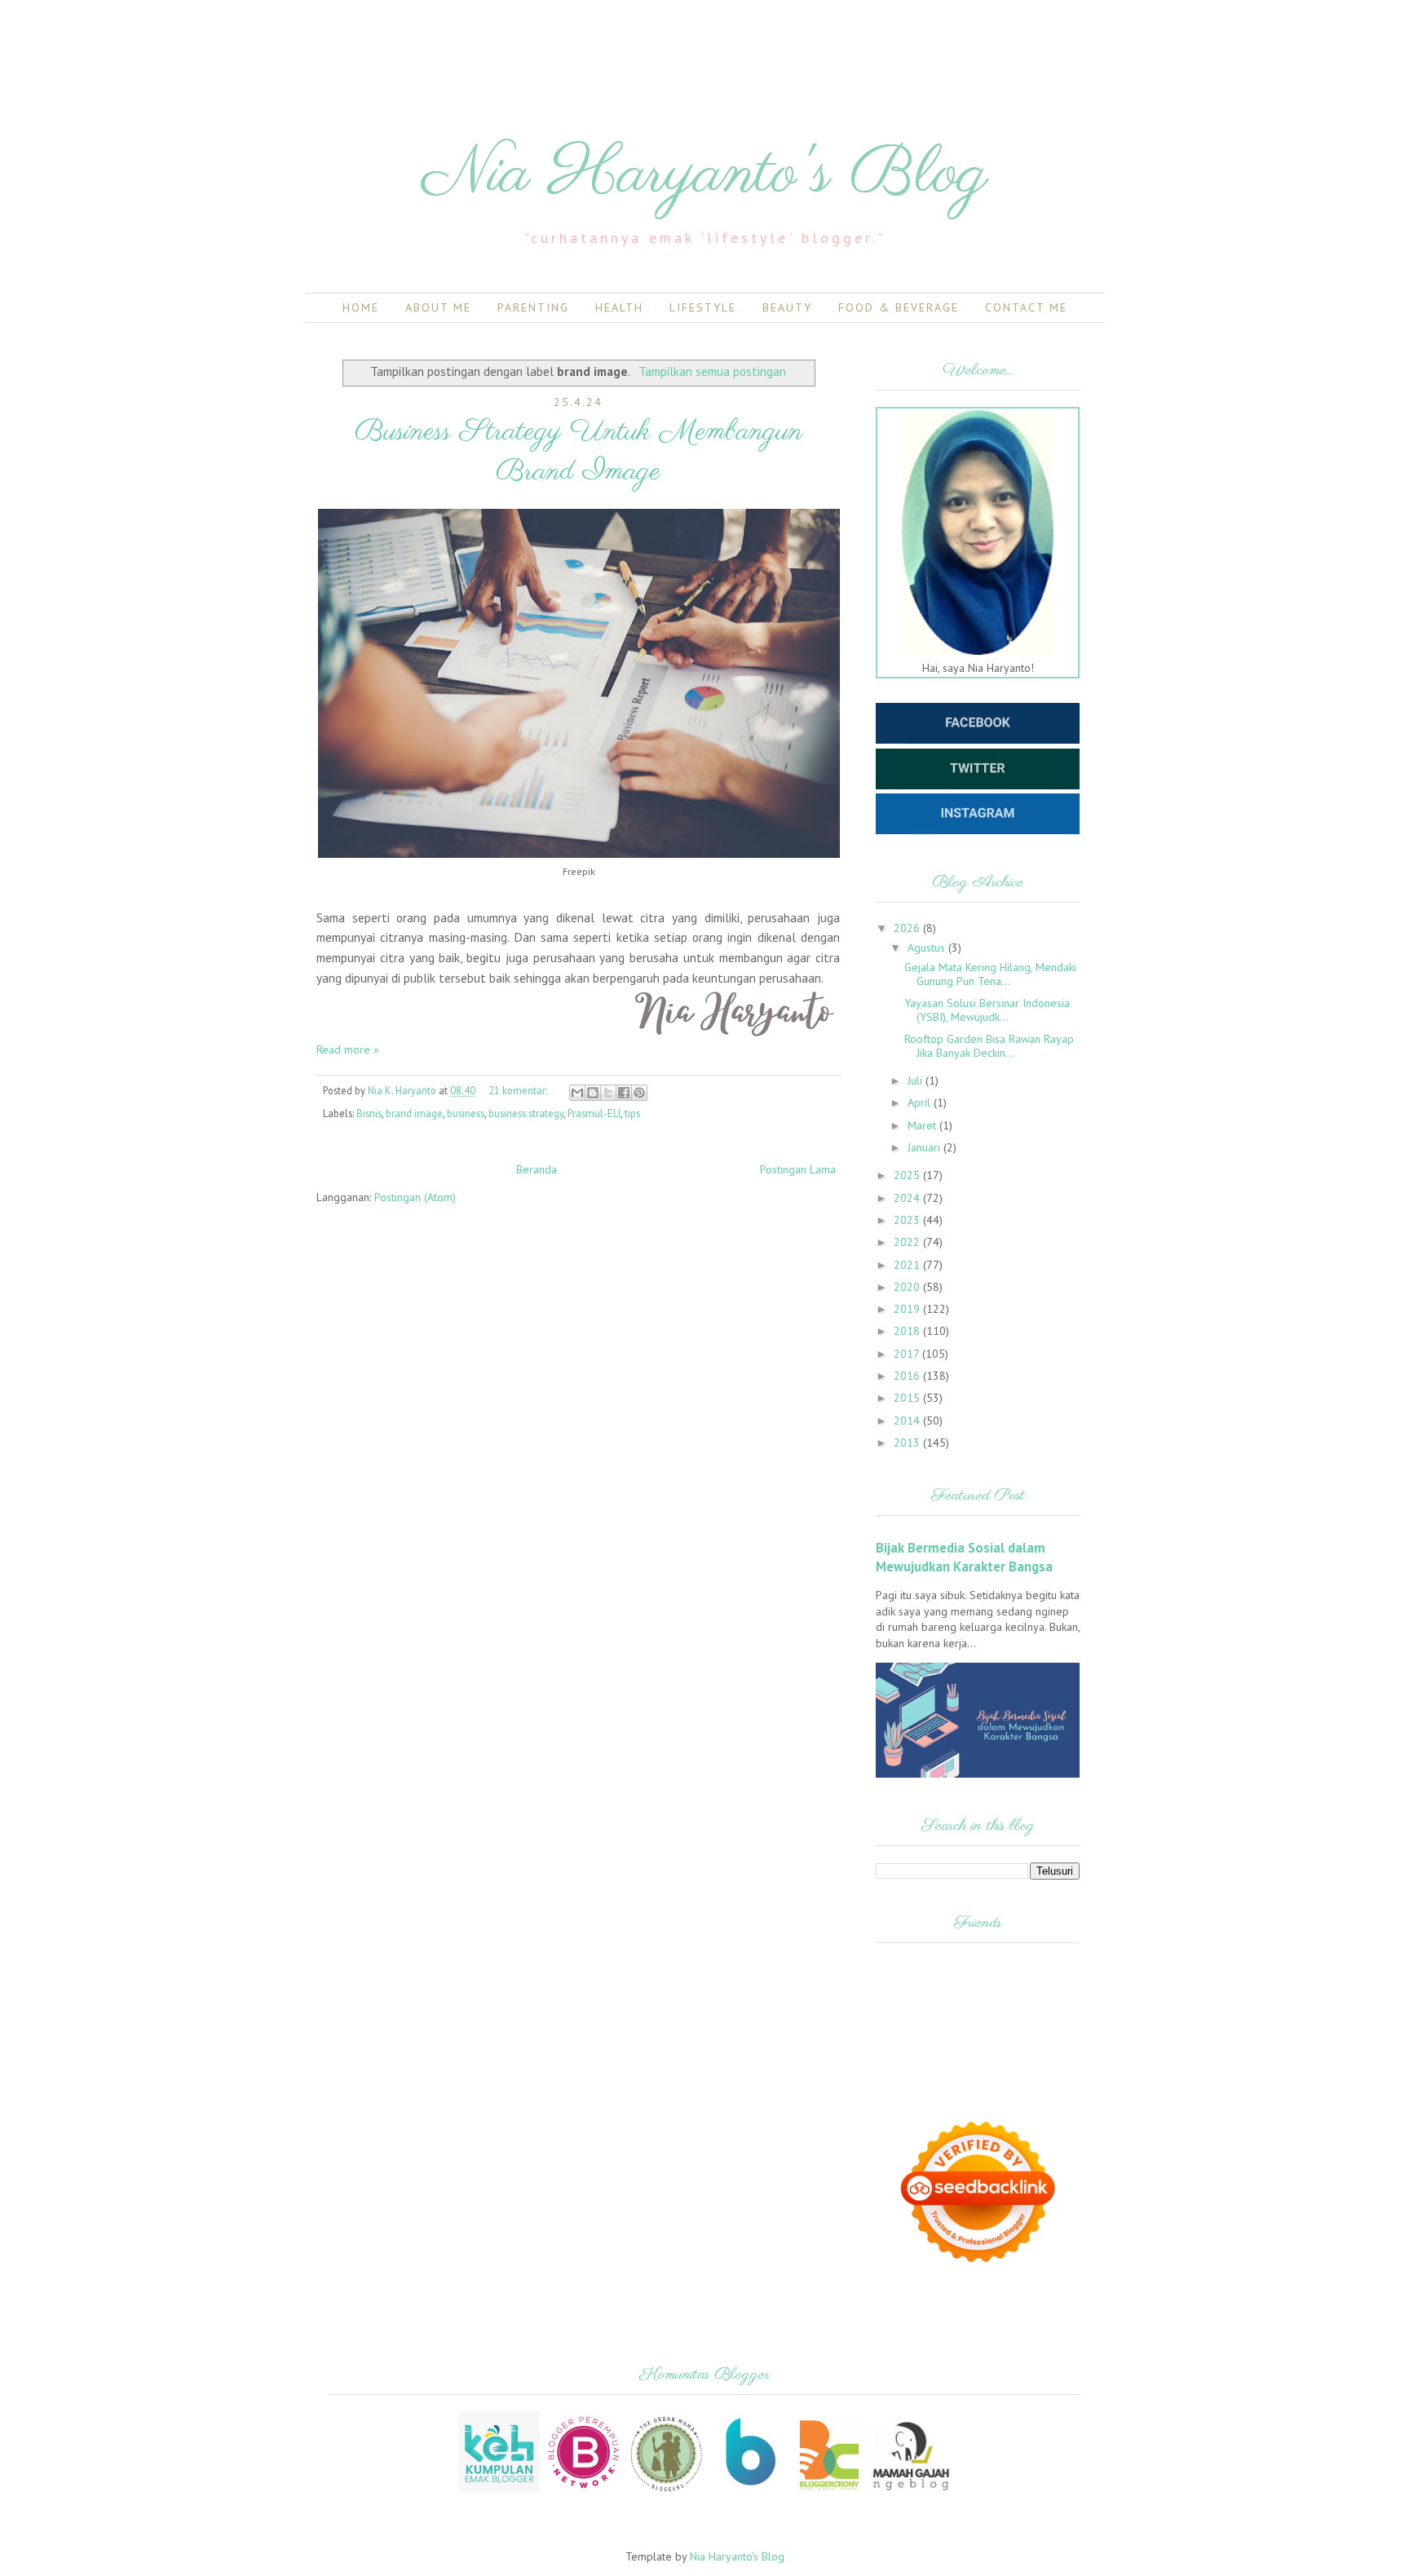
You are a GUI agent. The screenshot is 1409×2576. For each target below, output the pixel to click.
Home (361, 307)
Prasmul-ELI (594, 1113)
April (921, 1102)
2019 (908, 1309)
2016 (908, 1376)
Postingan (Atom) (415, 1197)
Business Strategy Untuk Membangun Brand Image (579, 452)
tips (632, 1113)
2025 (908, 1175)
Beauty (787, 307)
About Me (438, 307)
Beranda (537, 1169)
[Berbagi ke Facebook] (624, 1093)
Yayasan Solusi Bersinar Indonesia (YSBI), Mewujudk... (987, 1010)
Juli (917, 1080)
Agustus (928, 948)
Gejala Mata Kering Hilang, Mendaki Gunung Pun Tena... (990, 974)
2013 (908, 1443)
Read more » (348, 1049)
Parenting (533, 307)
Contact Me (1026, 307)
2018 (908, 1331)
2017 (908, 1354)
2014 (908, 1421)
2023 (908, 1220)
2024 (908, 1198)
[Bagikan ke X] (608, 1093)
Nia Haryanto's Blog (705, 175)
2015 (908, 1398)
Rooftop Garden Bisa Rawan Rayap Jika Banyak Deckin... (989, 1046)
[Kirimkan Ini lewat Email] (577, 1093)
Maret (923, 1125)
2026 (908, 928)
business (466, 1113)
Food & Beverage (899, 307)
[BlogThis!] (593, 1093)
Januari (925, 1147)
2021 (908, 1265)
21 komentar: (519, 1090)
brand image (414, 1113)
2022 (908, 1242)
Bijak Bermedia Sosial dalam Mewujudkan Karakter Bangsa (964, 1557)
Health (619, 307)
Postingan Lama (798, 1169)
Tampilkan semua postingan (712, 371)
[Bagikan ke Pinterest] (639, 1093)
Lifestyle (703, 307)
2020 (908, 1287)
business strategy (526, 1113)
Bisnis (369, 1113)
